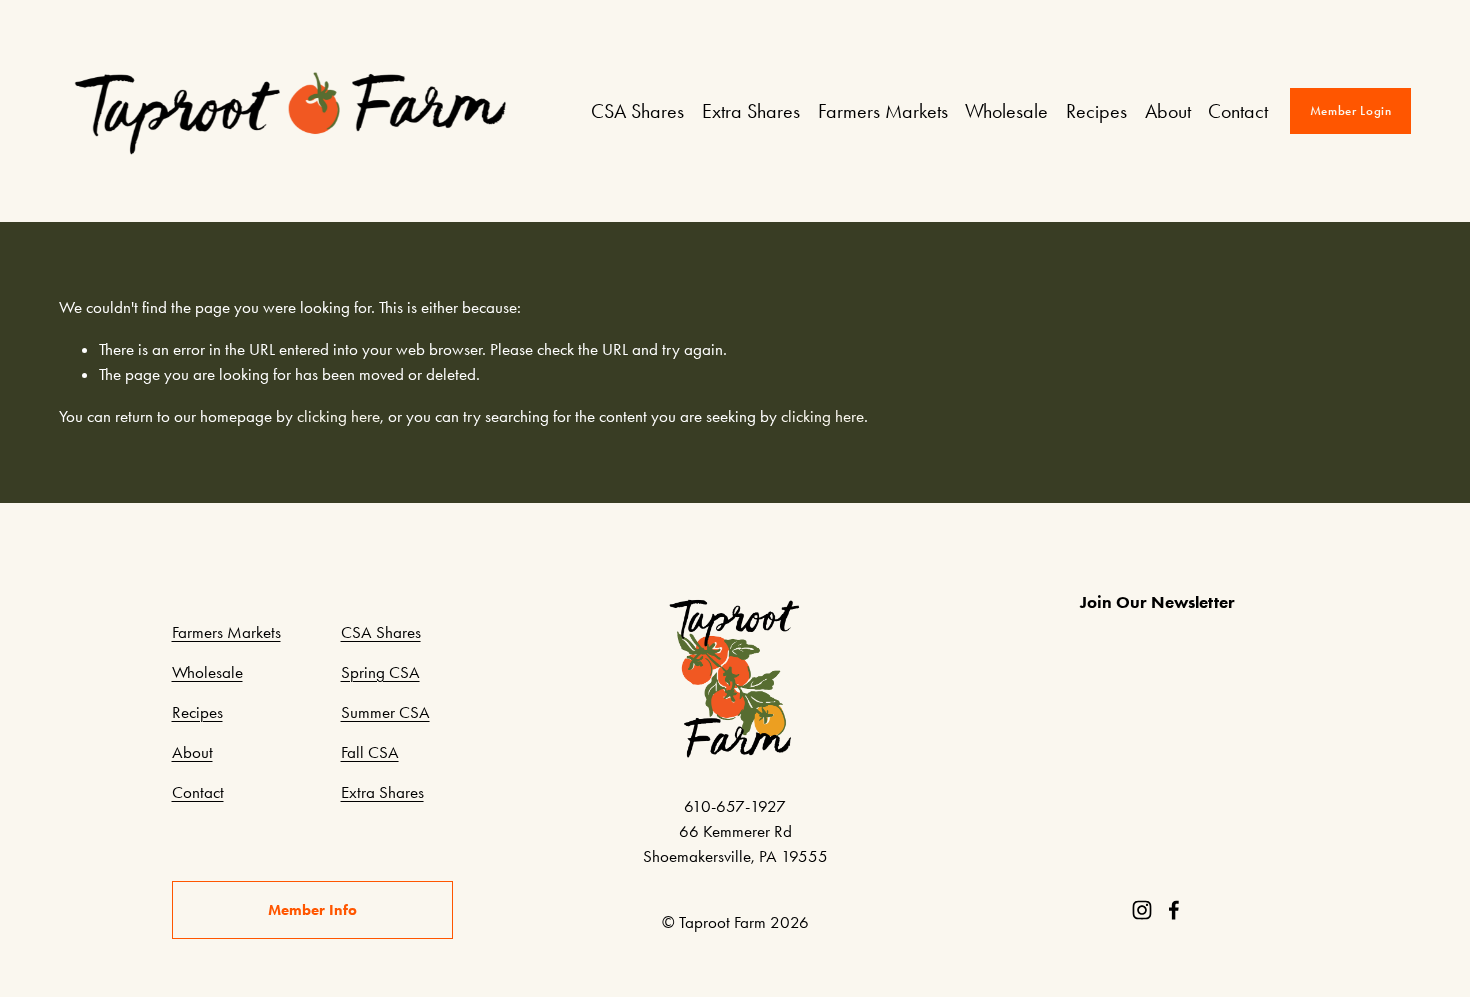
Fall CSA (370, 752)
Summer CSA (385, 712)
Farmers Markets (883, 111)
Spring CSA (380, 672)
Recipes (1096, 111)
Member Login (1351, 111)
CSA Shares (637, 111)
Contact (1238, 111)
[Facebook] (1174, 910)
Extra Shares (751, 111)
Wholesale (1006, 111)
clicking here (338, 416)
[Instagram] (1142, 910)
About (1168, 111)
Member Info (312, 910)
